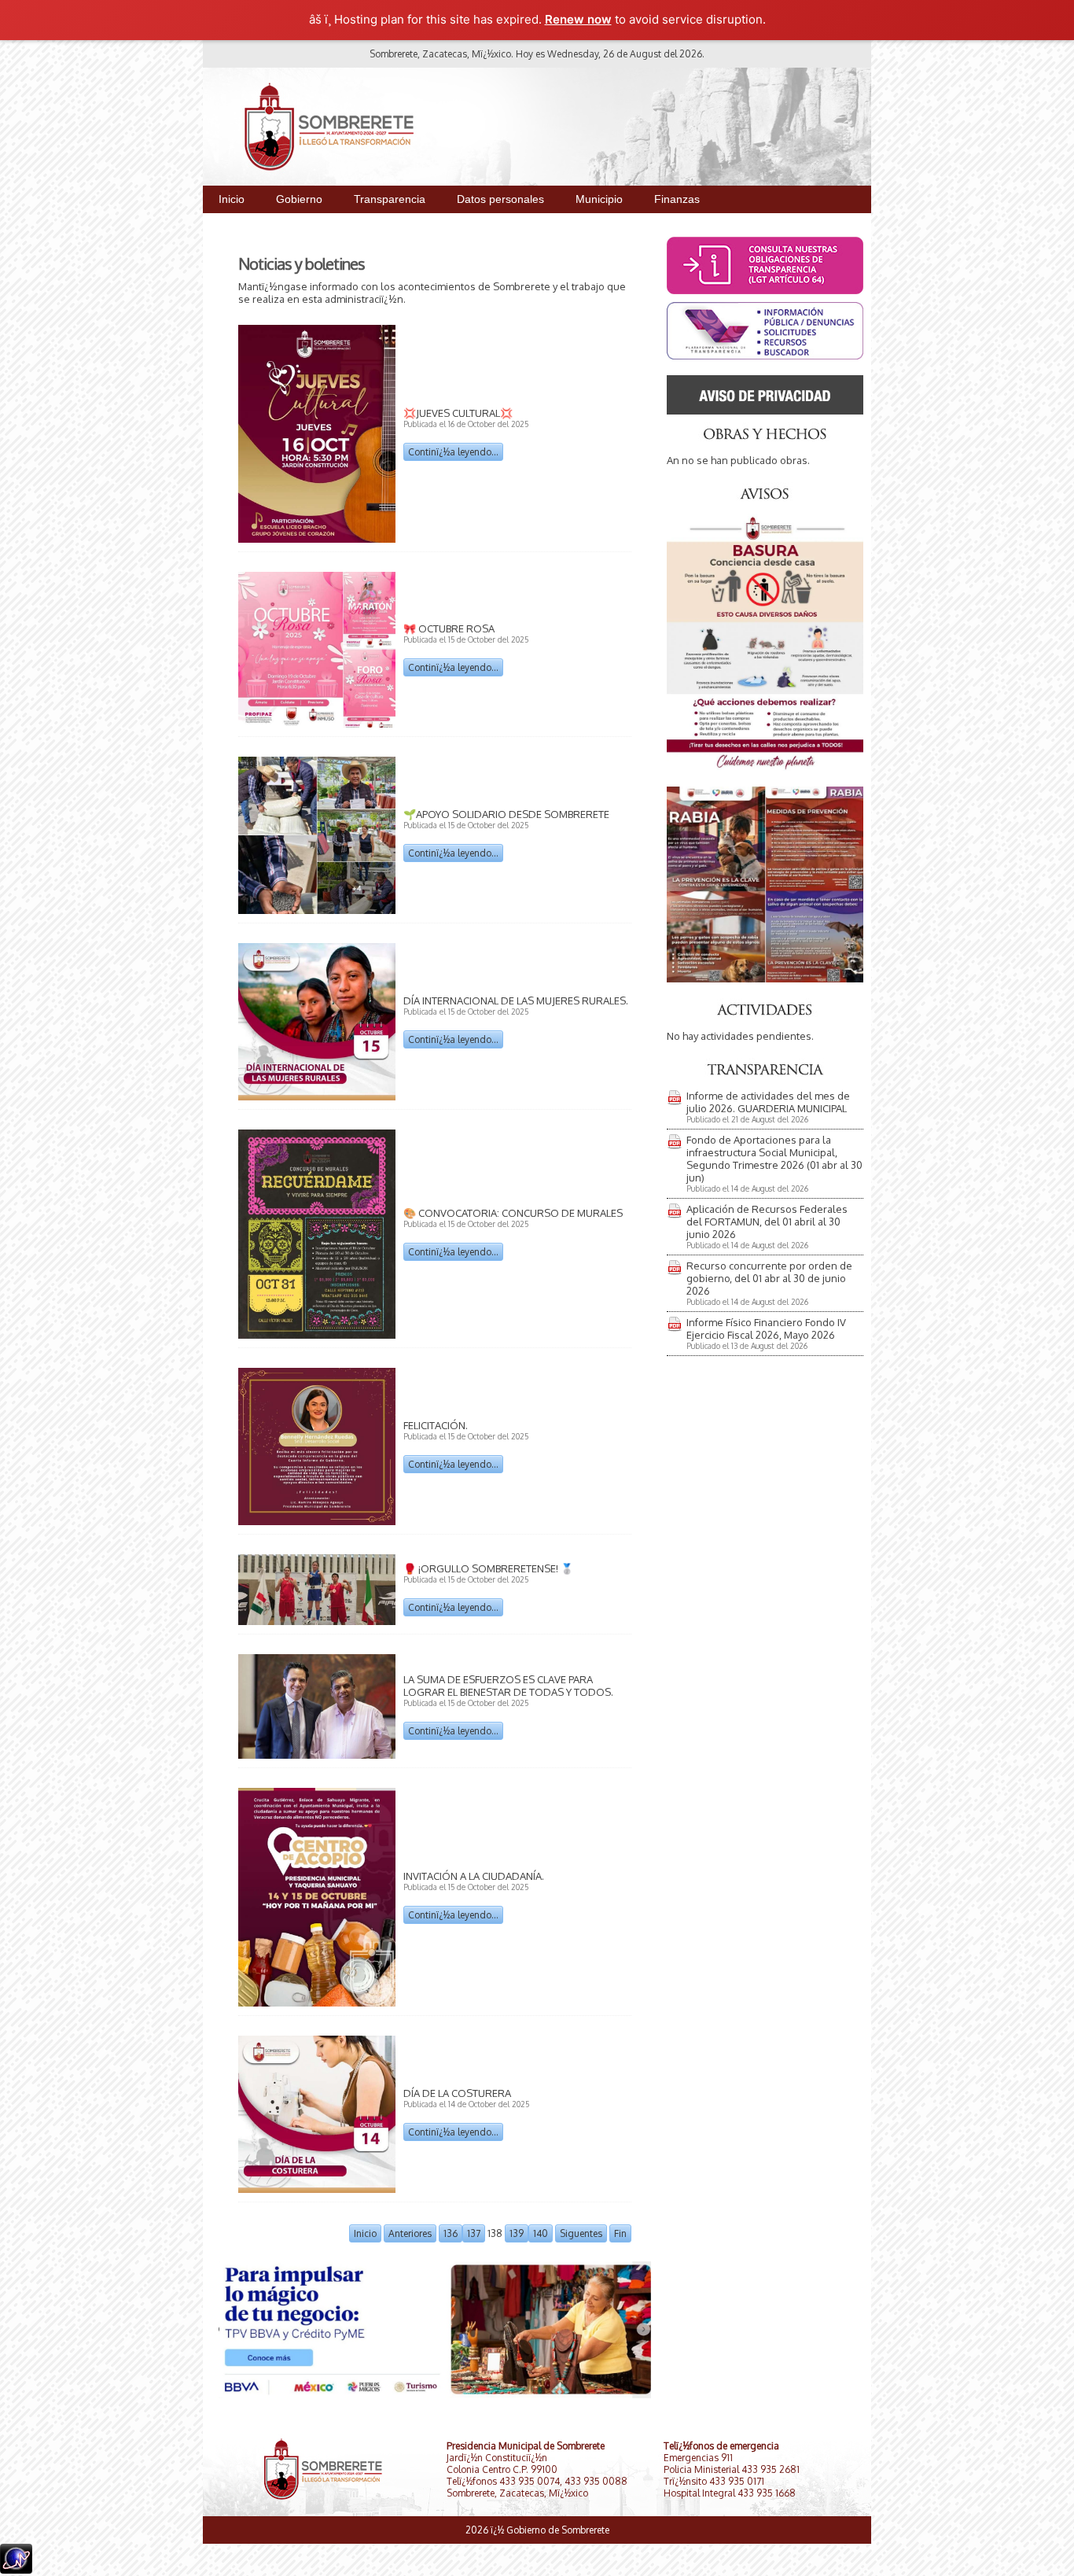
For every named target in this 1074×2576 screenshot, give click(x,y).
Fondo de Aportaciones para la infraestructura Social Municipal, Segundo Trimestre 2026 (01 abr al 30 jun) (774, 1159)
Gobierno (299, 199)
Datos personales (500, 199)
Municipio (599, 199)
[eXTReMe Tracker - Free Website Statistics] (16, 2569)
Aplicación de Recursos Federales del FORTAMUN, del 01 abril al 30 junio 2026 (767, 1222)
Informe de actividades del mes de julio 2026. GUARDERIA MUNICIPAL (768, 1102)
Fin (620, 2233)
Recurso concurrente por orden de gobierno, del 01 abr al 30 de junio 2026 (769, 1278)
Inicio (232, 199)
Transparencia (390, 199)
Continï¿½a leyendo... (453, 452)
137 (474, 2233)
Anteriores (410, 2233)
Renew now (578, 19)
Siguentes (581, 2233)
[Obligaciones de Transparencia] (765, 355)
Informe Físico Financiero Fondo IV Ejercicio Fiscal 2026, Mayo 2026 (766, 1329)
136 (451, 2233)
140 (541, 2233)
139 (517, 2233)
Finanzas (677, 199)
